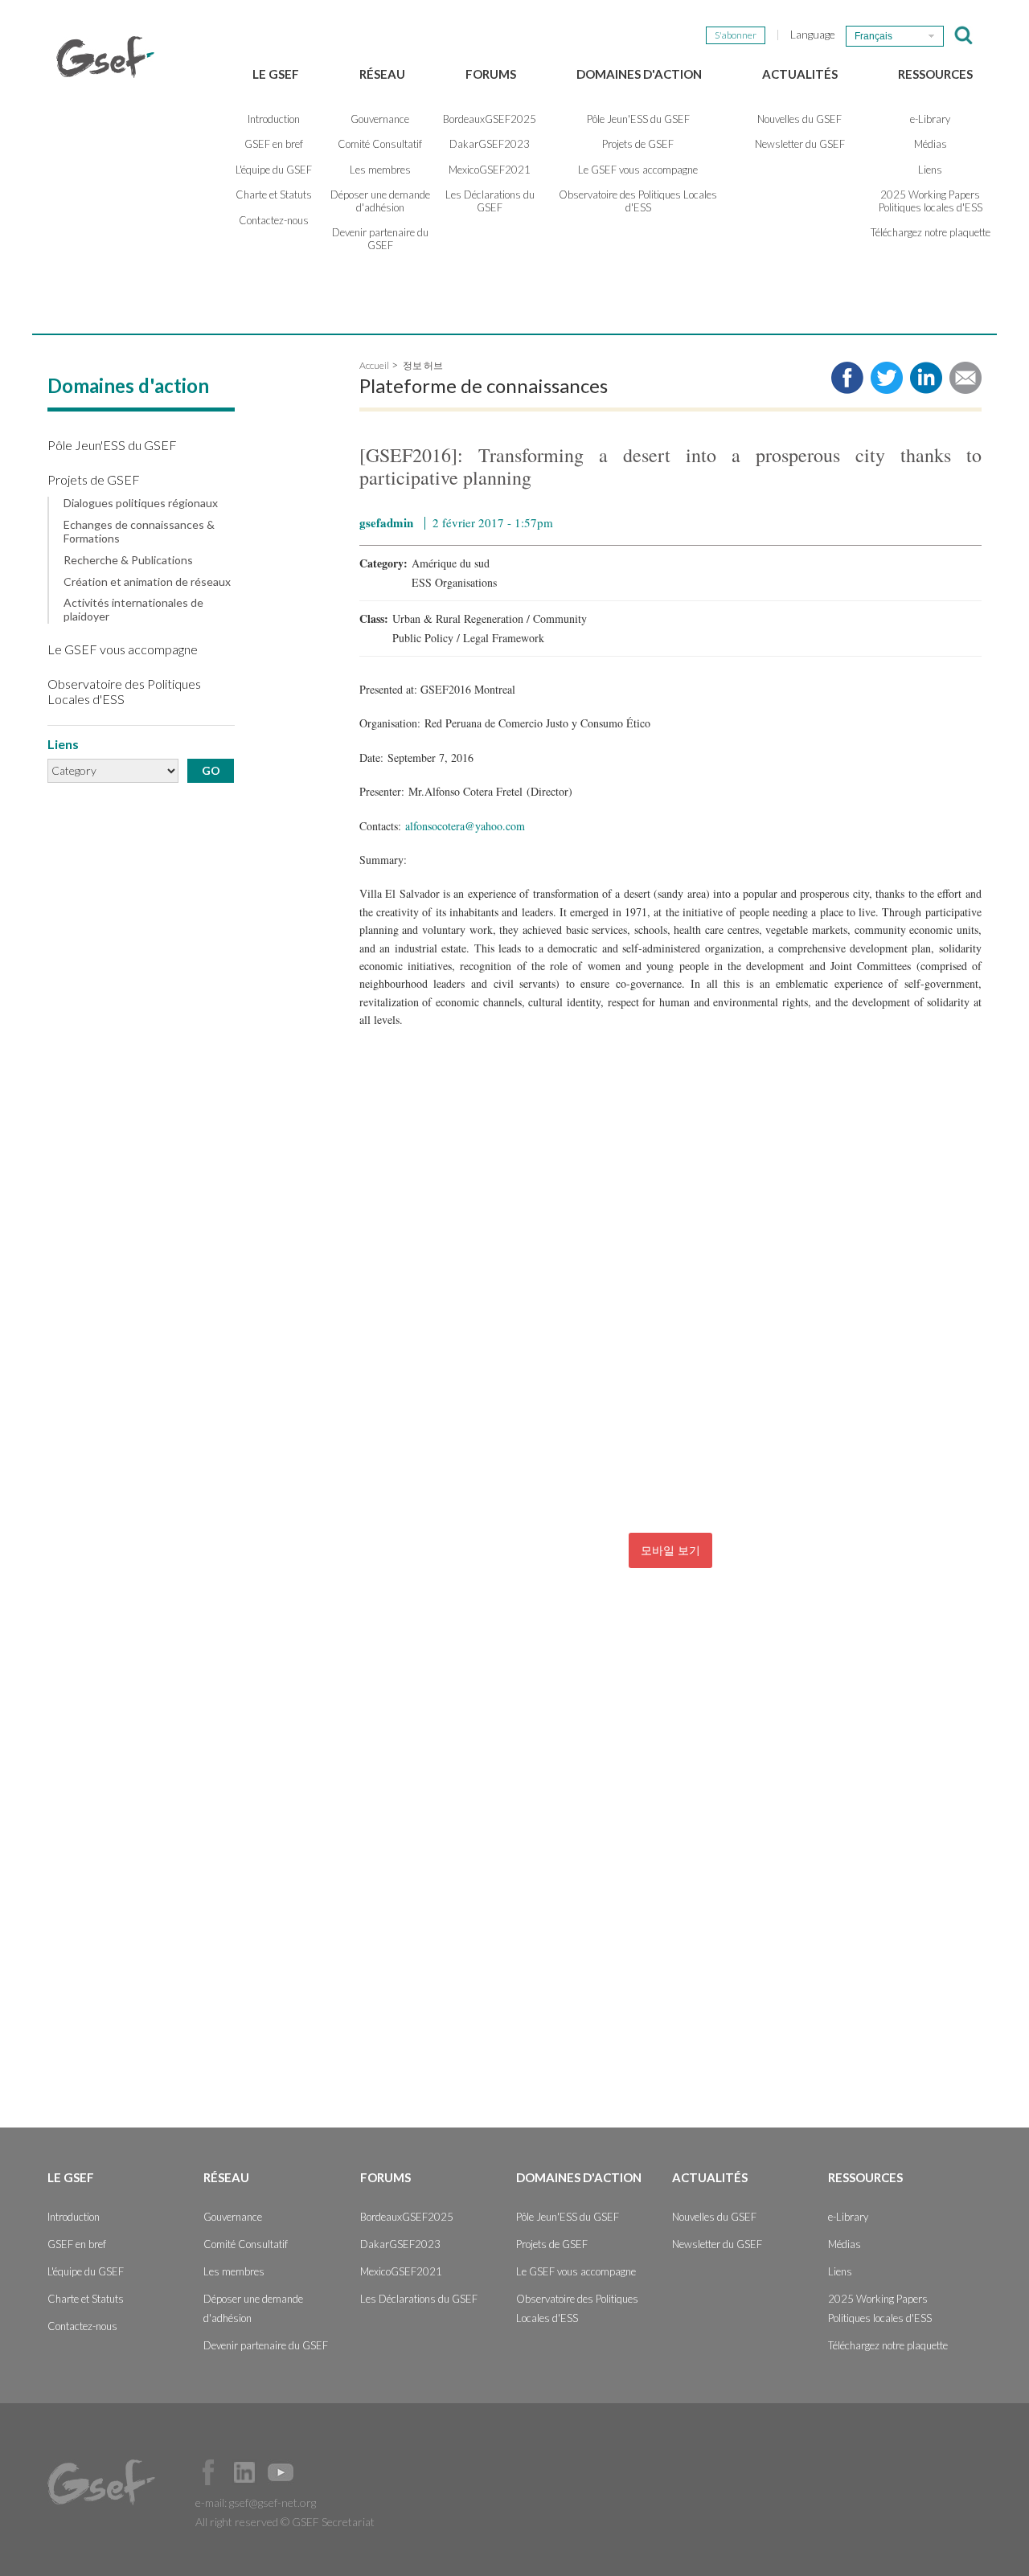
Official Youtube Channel (281, 2472)
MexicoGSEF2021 (490, 170)
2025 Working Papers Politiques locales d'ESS (931, 201)
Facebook (208, 2472)
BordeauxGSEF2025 (490, 119)
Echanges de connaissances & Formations (139, 532)
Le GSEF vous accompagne (638, 170)
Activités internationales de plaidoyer (133, 610)
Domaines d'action (639, 74)
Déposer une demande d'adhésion (380, 201)
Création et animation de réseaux (147, 582)
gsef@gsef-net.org (273, 2502)
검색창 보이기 (963, 35)
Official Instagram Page (317, 2472)
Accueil (374, 365)
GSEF (105, 57)
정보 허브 (423, 365)
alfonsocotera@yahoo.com (465, 826)
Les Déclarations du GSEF (490, 201)
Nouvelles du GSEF (799, 119)
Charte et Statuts (274, 195)
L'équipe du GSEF (274, 170)
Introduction (274, 119)
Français (873, 36)
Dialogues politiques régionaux (141, 503)
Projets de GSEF (638, 144)
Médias (931, 144)
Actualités (800, 74)
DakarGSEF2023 (490, 144)
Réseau (382, 74)
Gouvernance (380, 119)
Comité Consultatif (380, 144)
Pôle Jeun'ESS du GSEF (638, 119)
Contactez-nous (274, 220)
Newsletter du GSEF (800, 144)
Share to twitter (887, 378)
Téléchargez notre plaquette (931, 232)
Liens (930, 170)
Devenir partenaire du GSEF (380, 239)
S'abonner (736, 35)
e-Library (930, 119)
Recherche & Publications (128, 560)
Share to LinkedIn (926, 378)
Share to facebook (847, 378)
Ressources (935, 74)
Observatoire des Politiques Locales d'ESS (638, 201)
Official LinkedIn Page (244, 2472)
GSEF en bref (274, 144)
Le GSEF (276, 74)
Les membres (380, 170)
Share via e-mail (965, 378)
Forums (491, 74)
